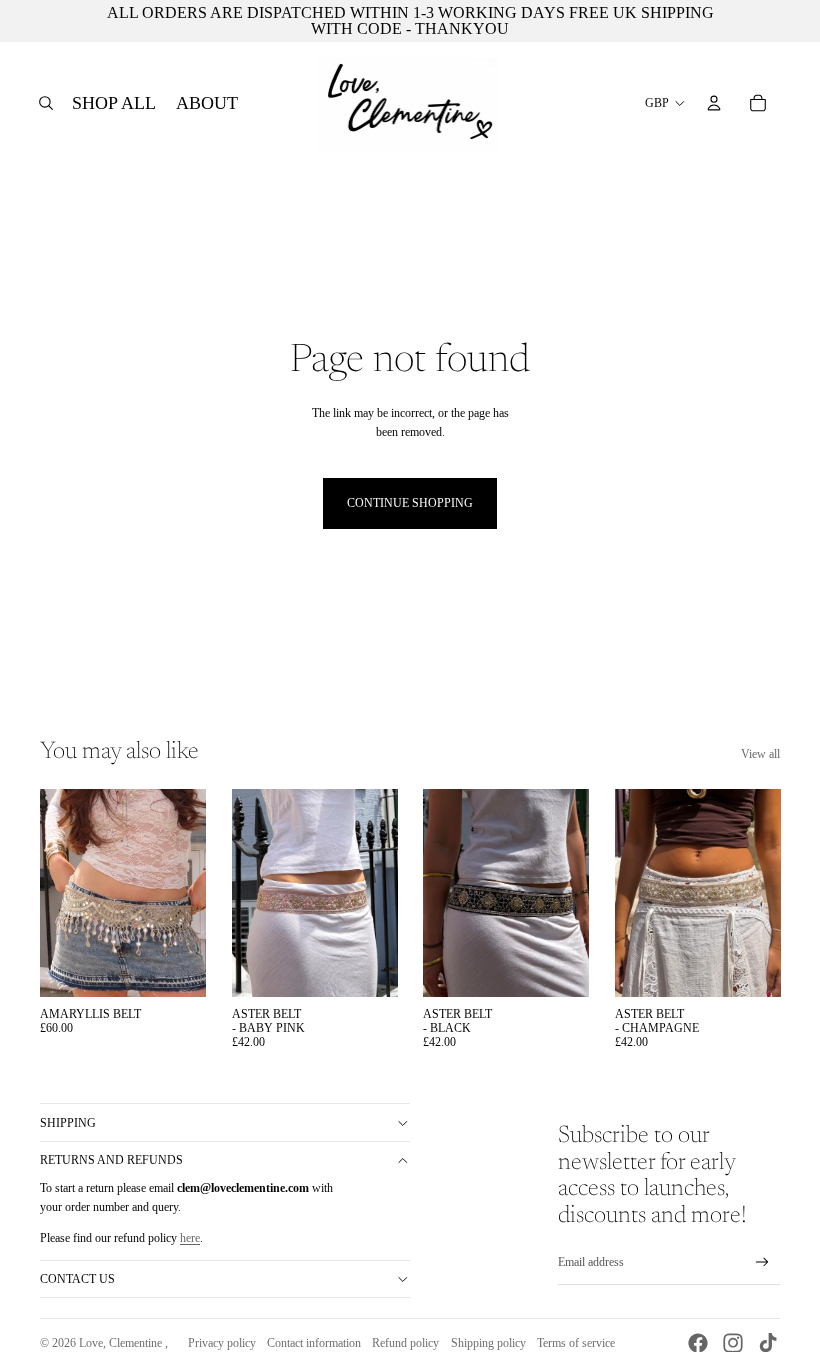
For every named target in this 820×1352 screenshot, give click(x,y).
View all (760, 754)
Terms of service (576, 1343)
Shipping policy (488, 1343)
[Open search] (46, 103)
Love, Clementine (122, 1343)
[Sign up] (762, 1262)
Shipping (68, 1123)
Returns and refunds (111, 1160)
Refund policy (405, 1343)
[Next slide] (189, 893)
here (190, 1238)
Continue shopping (410, 503)
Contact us (77, 1279)
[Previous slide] (55, 893)
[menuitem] (114, 103)
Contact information (314, 1343)
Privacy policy (222, 1343)
